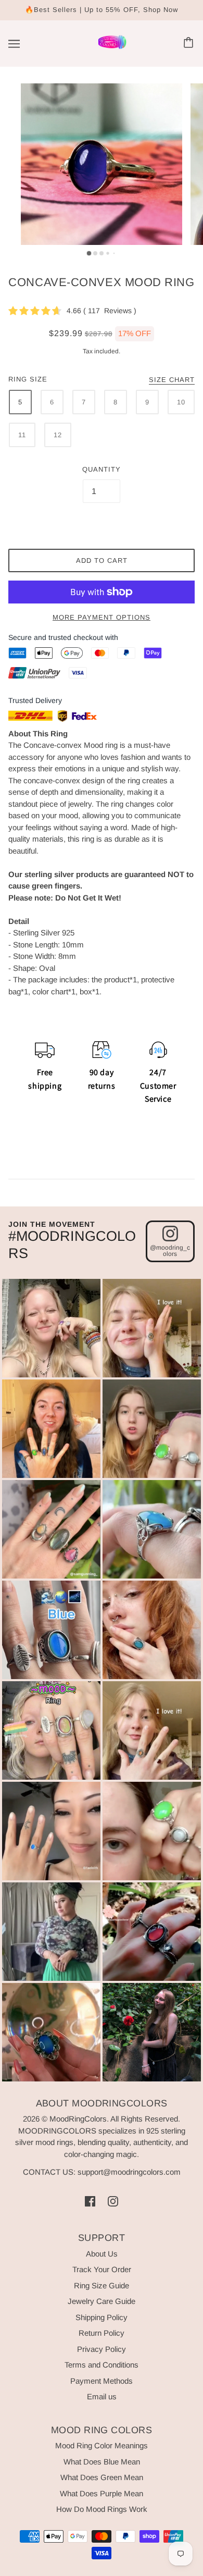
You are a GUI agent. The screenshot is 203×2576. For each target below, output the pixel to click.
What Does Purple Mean (102, 2493)
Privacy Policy (102, 2349)
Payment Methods (102, 2381)
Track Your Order (102, 2269)
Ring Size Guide (102, 2285)
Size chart (172, 380)
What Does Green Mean (102, 2477)
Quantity (102, 469)
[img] (90, 2201)
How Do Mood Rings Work (102, 2509)
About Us (102, 2254)
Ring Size (28, 379)
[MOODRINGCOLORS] (112, 48)
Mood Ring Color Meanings (102, 2445)
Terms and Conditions (102, 2365)
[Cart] (190, 44)
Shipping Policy (102, 2317)
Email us (102, 2396)
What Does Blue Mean (102, 2462)
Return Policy (102, 2333)
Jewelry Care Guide (102, 2301)
